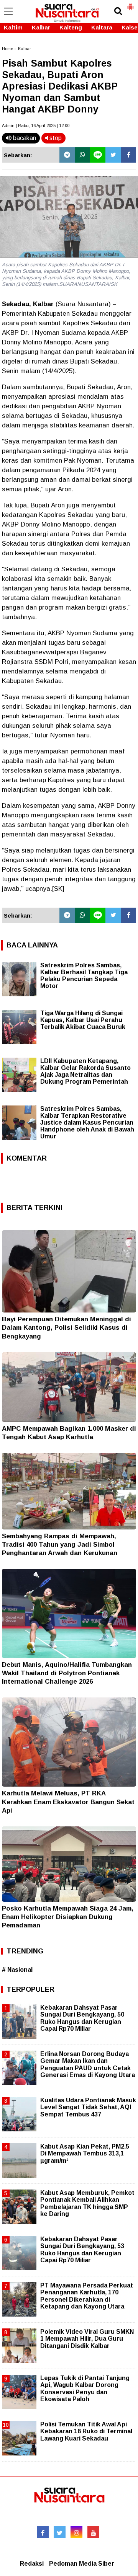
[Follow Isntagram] (76, 2532)
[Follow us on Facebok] (43, 2532)
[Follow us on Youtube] (93, 2532)
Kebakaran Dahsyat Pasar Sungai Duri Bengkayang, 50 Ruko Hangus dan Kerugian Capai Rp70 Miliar (82, 2018)
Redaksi (32, 2564)
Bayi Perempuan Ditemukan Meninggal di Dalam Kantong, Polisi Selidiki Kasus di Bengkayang (67, 1328)
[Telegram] (67, 155)
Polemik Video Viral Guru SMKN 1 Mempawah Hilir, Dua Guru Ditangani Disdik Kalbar (87, 2339)
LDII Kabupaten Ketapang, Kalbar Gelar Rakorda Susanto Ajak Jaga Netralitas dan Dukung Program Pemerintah (85, 1071)
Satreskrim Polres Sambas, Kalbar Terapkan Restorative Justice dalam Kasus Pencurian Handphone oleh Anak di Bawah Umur (87, 1123)
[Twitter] (113, 155)
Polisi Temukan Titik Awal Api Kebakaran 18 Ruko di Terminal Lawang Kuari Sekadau (86, 2431)
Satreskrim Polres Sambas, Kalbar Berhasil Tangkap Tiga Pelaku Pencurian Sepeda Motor (84, 976)
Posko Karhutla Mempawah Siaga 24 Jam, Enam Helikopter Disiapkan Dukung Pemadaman (68, 1917)
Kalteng (71, 27)
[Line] (98, 155)
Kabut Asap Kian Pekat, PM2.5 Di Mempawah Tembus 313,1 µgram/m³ (85, 2153)
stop (55, 138)
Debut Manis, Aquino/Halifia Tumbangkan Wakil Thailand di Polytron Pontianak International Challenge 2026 (67, 1673)
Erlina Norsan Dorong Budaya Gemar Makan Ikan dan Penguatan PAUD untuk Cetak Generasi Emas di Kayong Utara (88, 2064)
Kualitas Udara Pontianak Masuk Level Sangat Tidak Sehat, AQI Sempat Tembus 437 (88, 2107)
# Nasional (17, 1970)
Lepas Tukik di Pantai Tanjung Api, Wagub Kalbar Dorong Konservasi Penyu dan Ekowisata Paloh (85, 2389)
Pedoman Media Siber (82, 2564)
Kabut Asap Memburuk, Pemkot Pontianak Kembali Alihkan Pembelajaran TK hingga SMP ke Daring (87, 2203)
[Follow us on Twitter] (60, 2532)
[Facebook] (128, 155)
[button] (130, 4)
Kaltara (102, 27)
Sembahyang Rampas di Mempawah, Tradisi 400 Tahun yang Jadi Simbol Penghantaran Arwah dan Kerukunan (60, 1545)
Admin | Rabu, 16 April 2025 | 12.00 (36, 126)
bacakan (24, 138)
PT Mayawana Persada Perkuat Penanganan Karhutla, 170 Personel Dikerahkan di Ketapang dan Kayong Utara (87, 2296)
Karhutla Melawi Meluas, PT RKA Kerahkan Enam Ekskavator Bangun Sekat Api (68, 1802)
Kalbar (41, 27)
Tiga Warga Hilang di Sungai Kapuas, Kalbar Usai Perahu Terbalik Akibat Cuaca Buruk (83, 1020)
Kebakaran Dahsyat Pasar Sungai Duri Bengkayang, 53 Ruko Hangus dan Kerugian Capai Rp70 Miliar (82, 2250)
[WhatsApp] (82, 155)
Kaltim (13, 27)
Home (7, 49)
